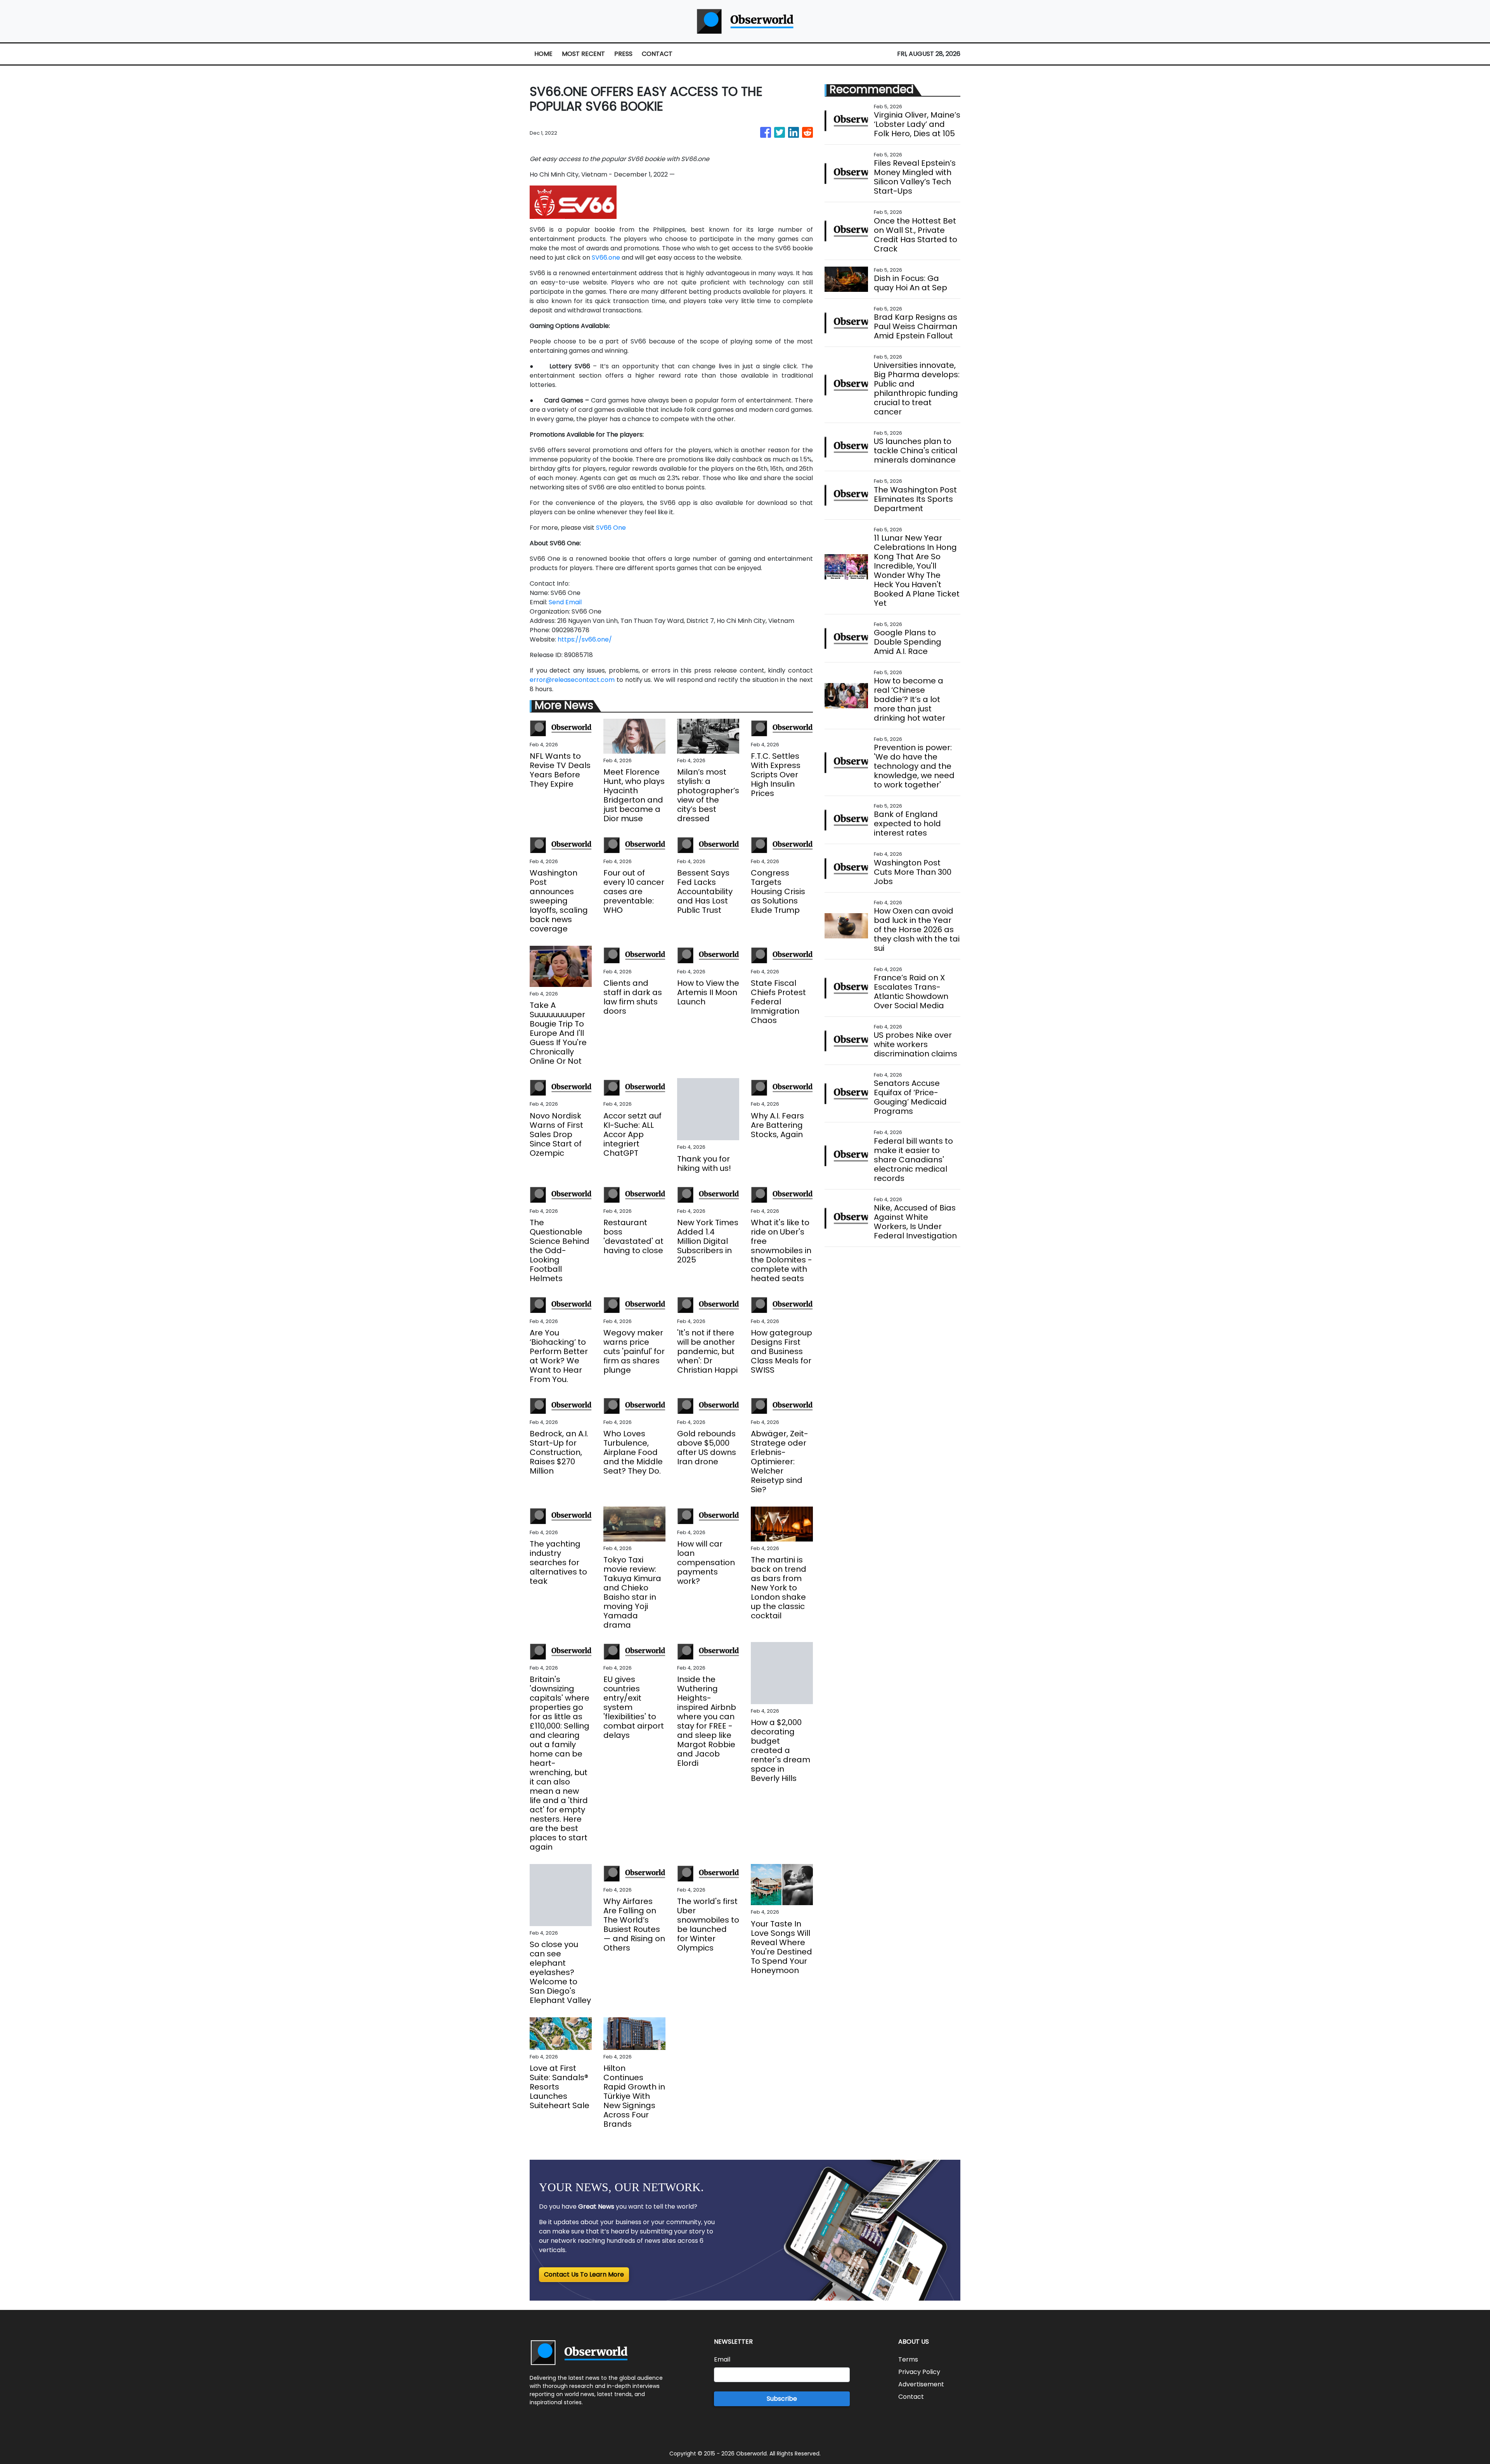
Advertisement (921, 2384)
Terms (908, 2359)
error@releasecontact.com (572, 680)
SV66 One (611, 528)
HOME (543, 54)
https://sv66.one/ (585, 639)
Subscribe (782, 2399)
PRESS (623, 54)
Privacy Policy (919, 2372)
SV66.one (606, 257)
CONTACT (657, 54)
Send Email (565, 602)
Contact (911, 2397)
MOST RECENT (583, 54)
